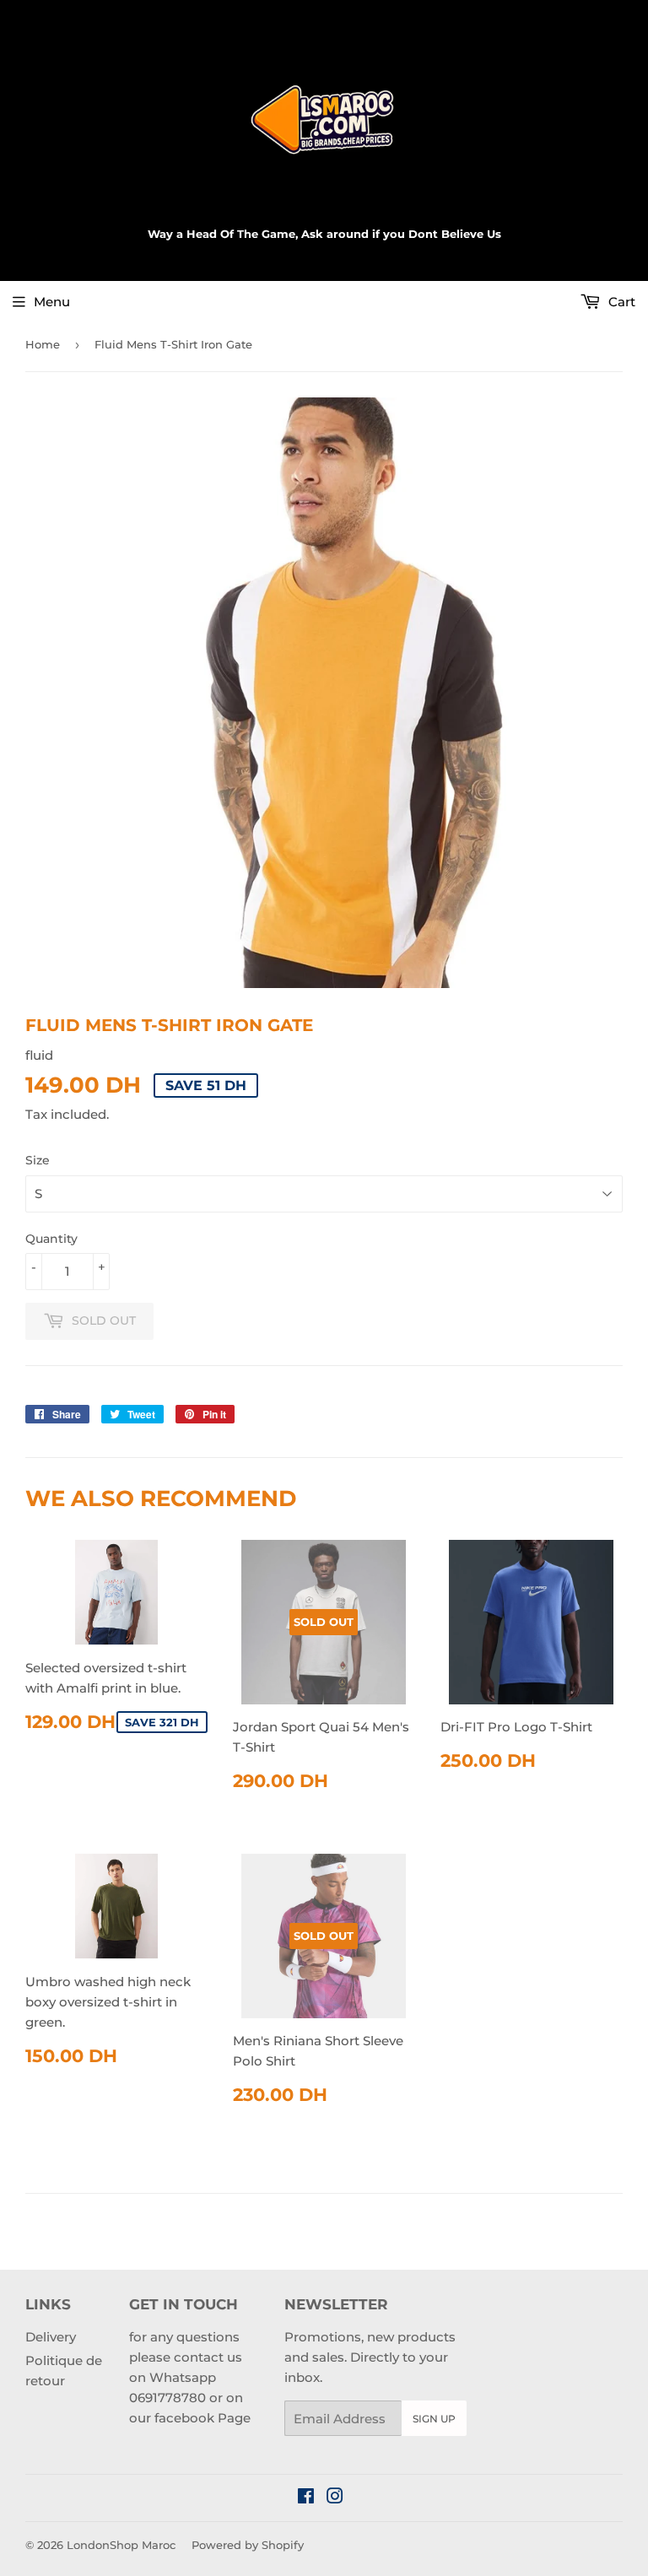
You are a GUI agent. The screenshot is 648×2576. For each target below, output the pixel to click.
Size (38, 1160)
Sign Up (434, 2419)
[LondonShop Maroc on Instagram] (335, 2498)
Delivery (51, 2337)
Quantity (51, 1239)
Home (43, 344)
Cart (620, 302)
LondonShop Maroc (121, 2545)
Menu (52, 302)
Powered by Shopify (248, 2545)
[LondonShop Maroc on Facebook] (306, 2498)
